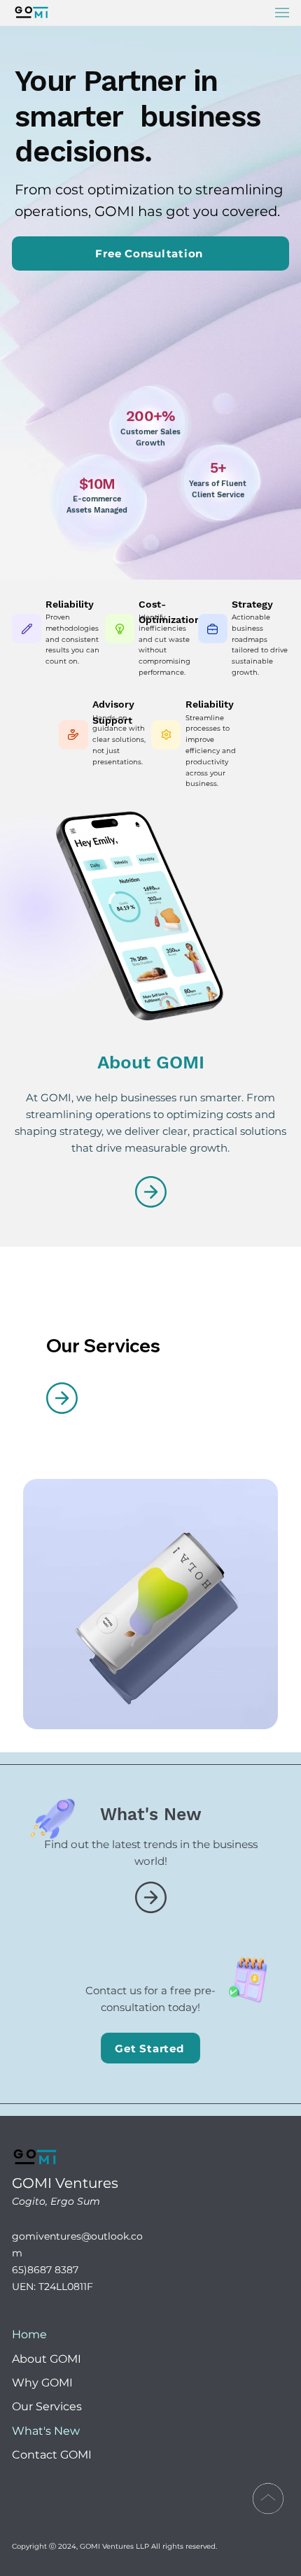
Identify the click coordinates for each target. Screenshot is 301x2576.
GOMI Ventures (67, 2183)
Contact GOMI (52, 2455)
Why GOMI (42, 2383)
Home (29, 2334)
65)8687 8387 (45, 2270)
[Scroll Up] (268, 2498)
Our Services (47, 2406)
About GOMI (47, 2359)
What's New (46, 2431)
